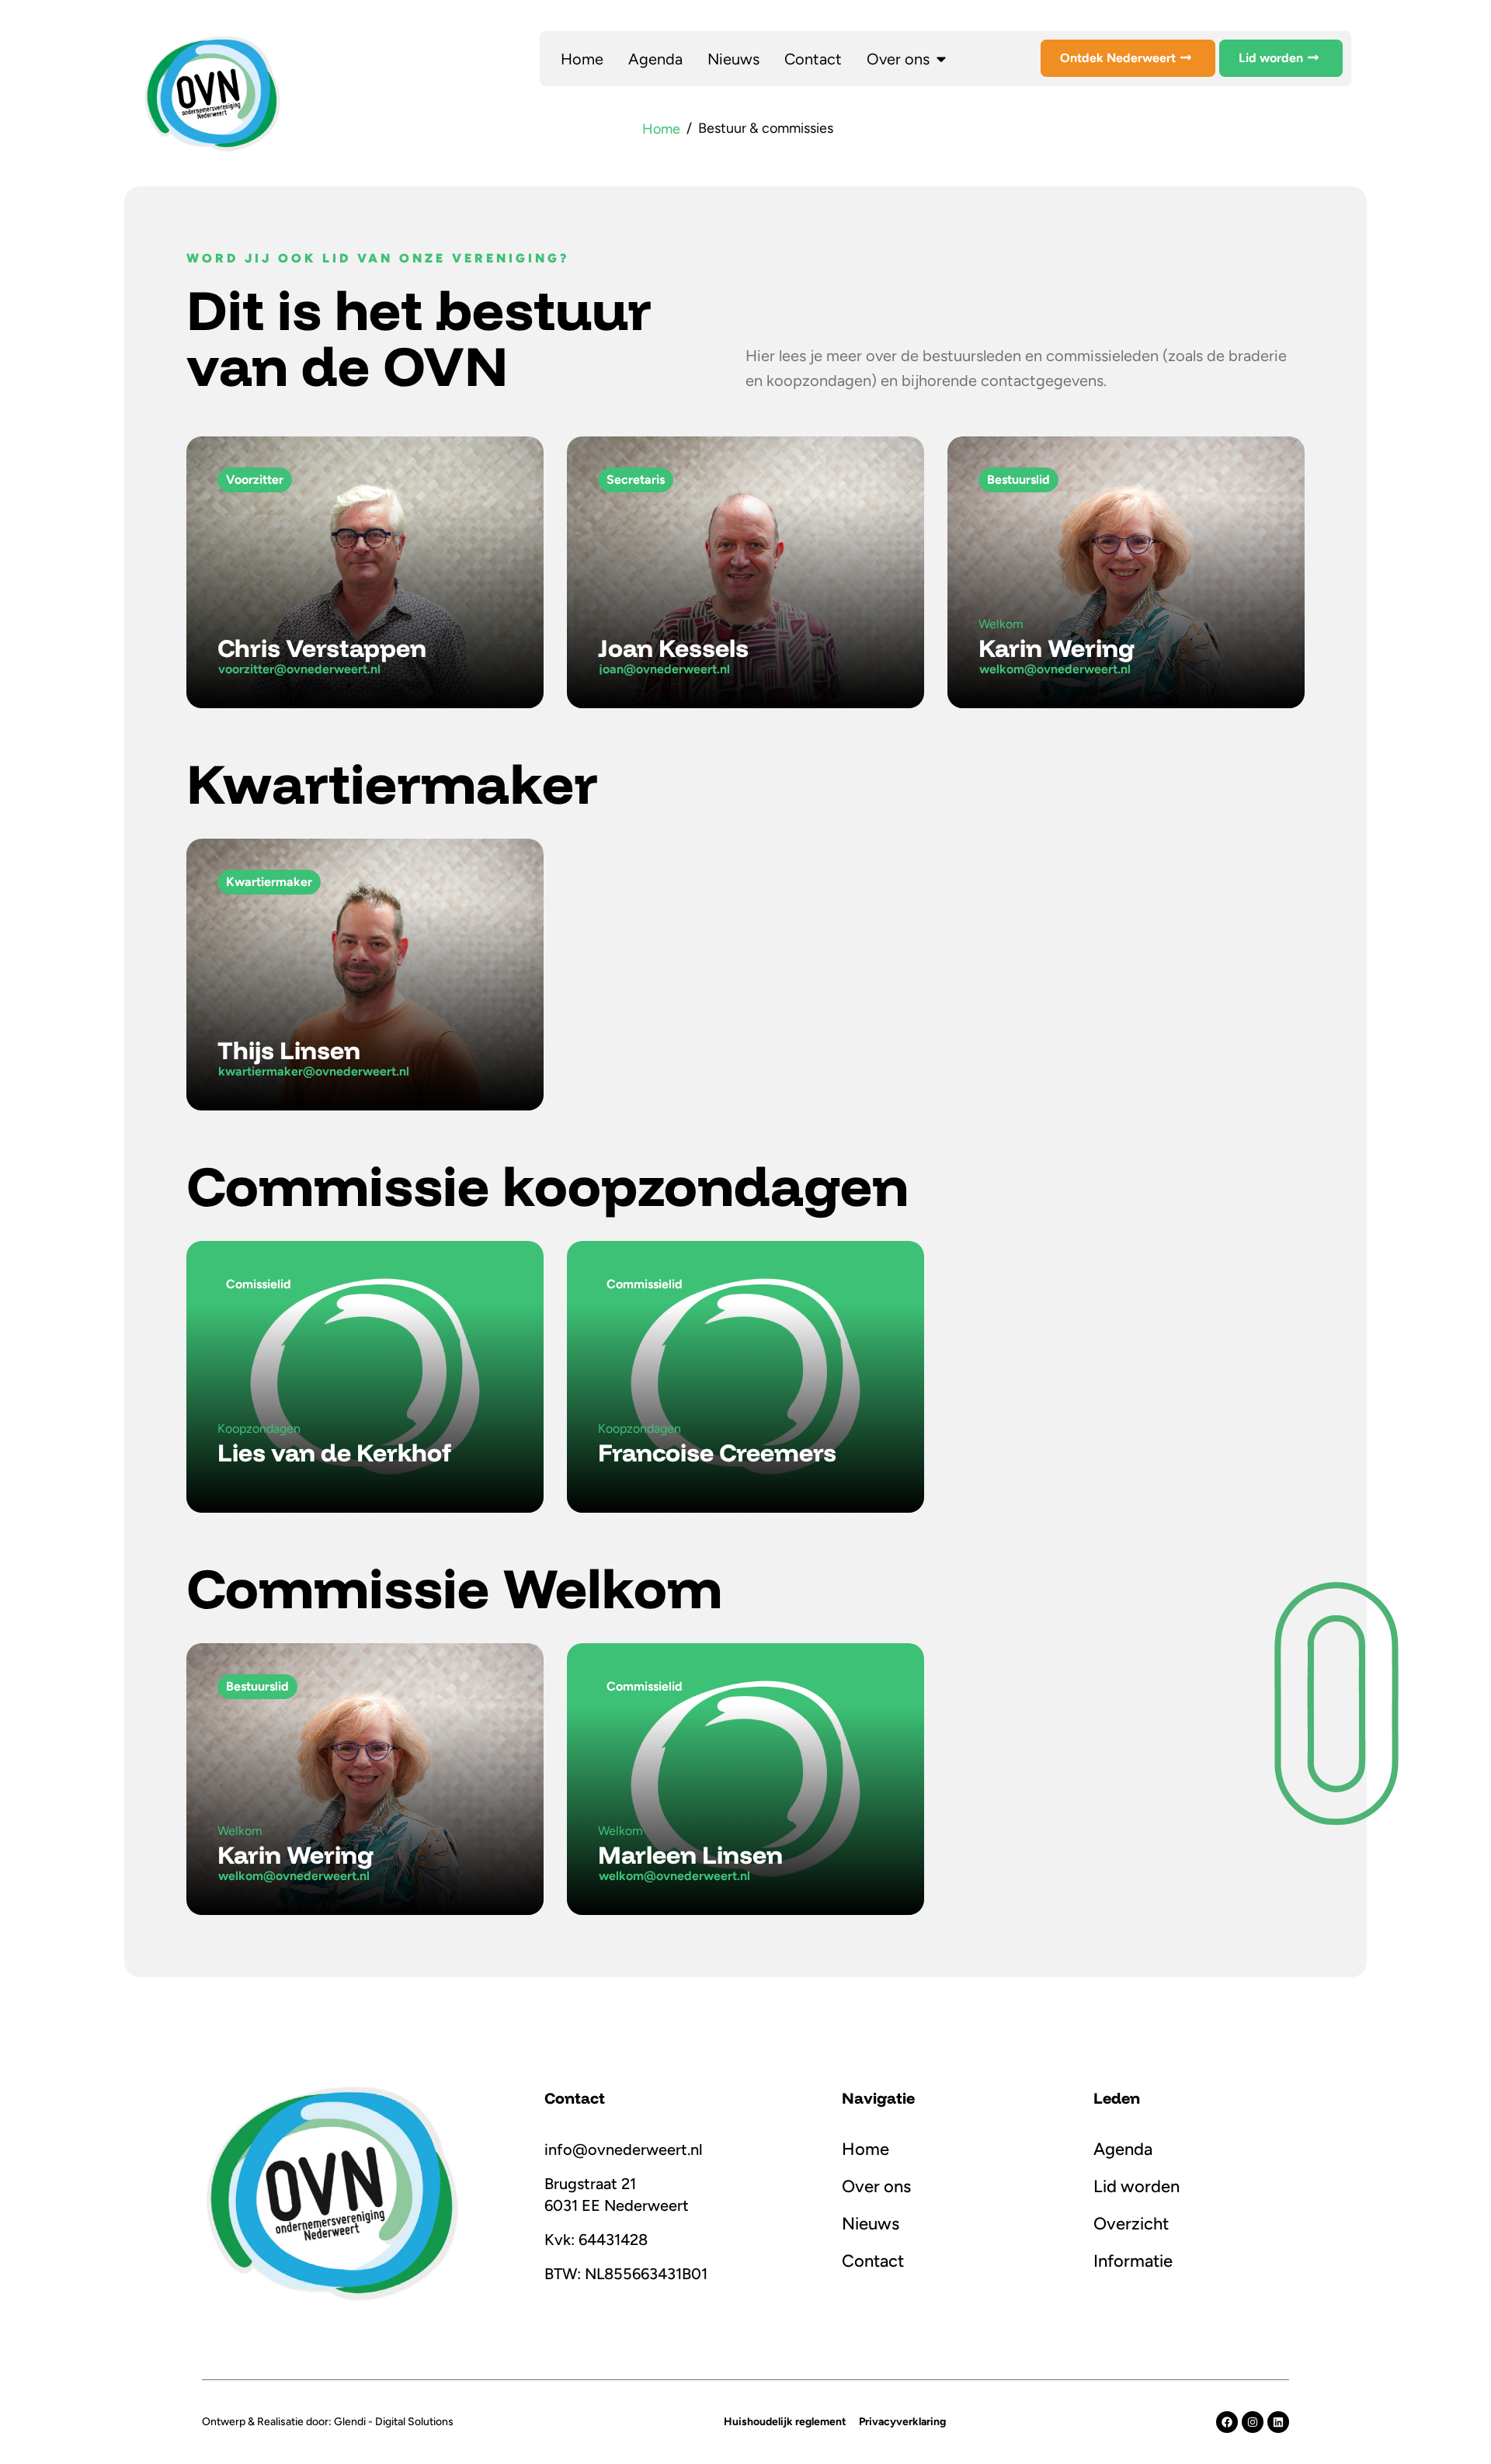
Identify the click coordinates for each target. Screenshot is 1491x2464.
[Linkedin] (1278, 2422)
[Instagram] (1253, 2422)
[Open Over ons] (941, 59)
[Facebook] (1227, 2422)
